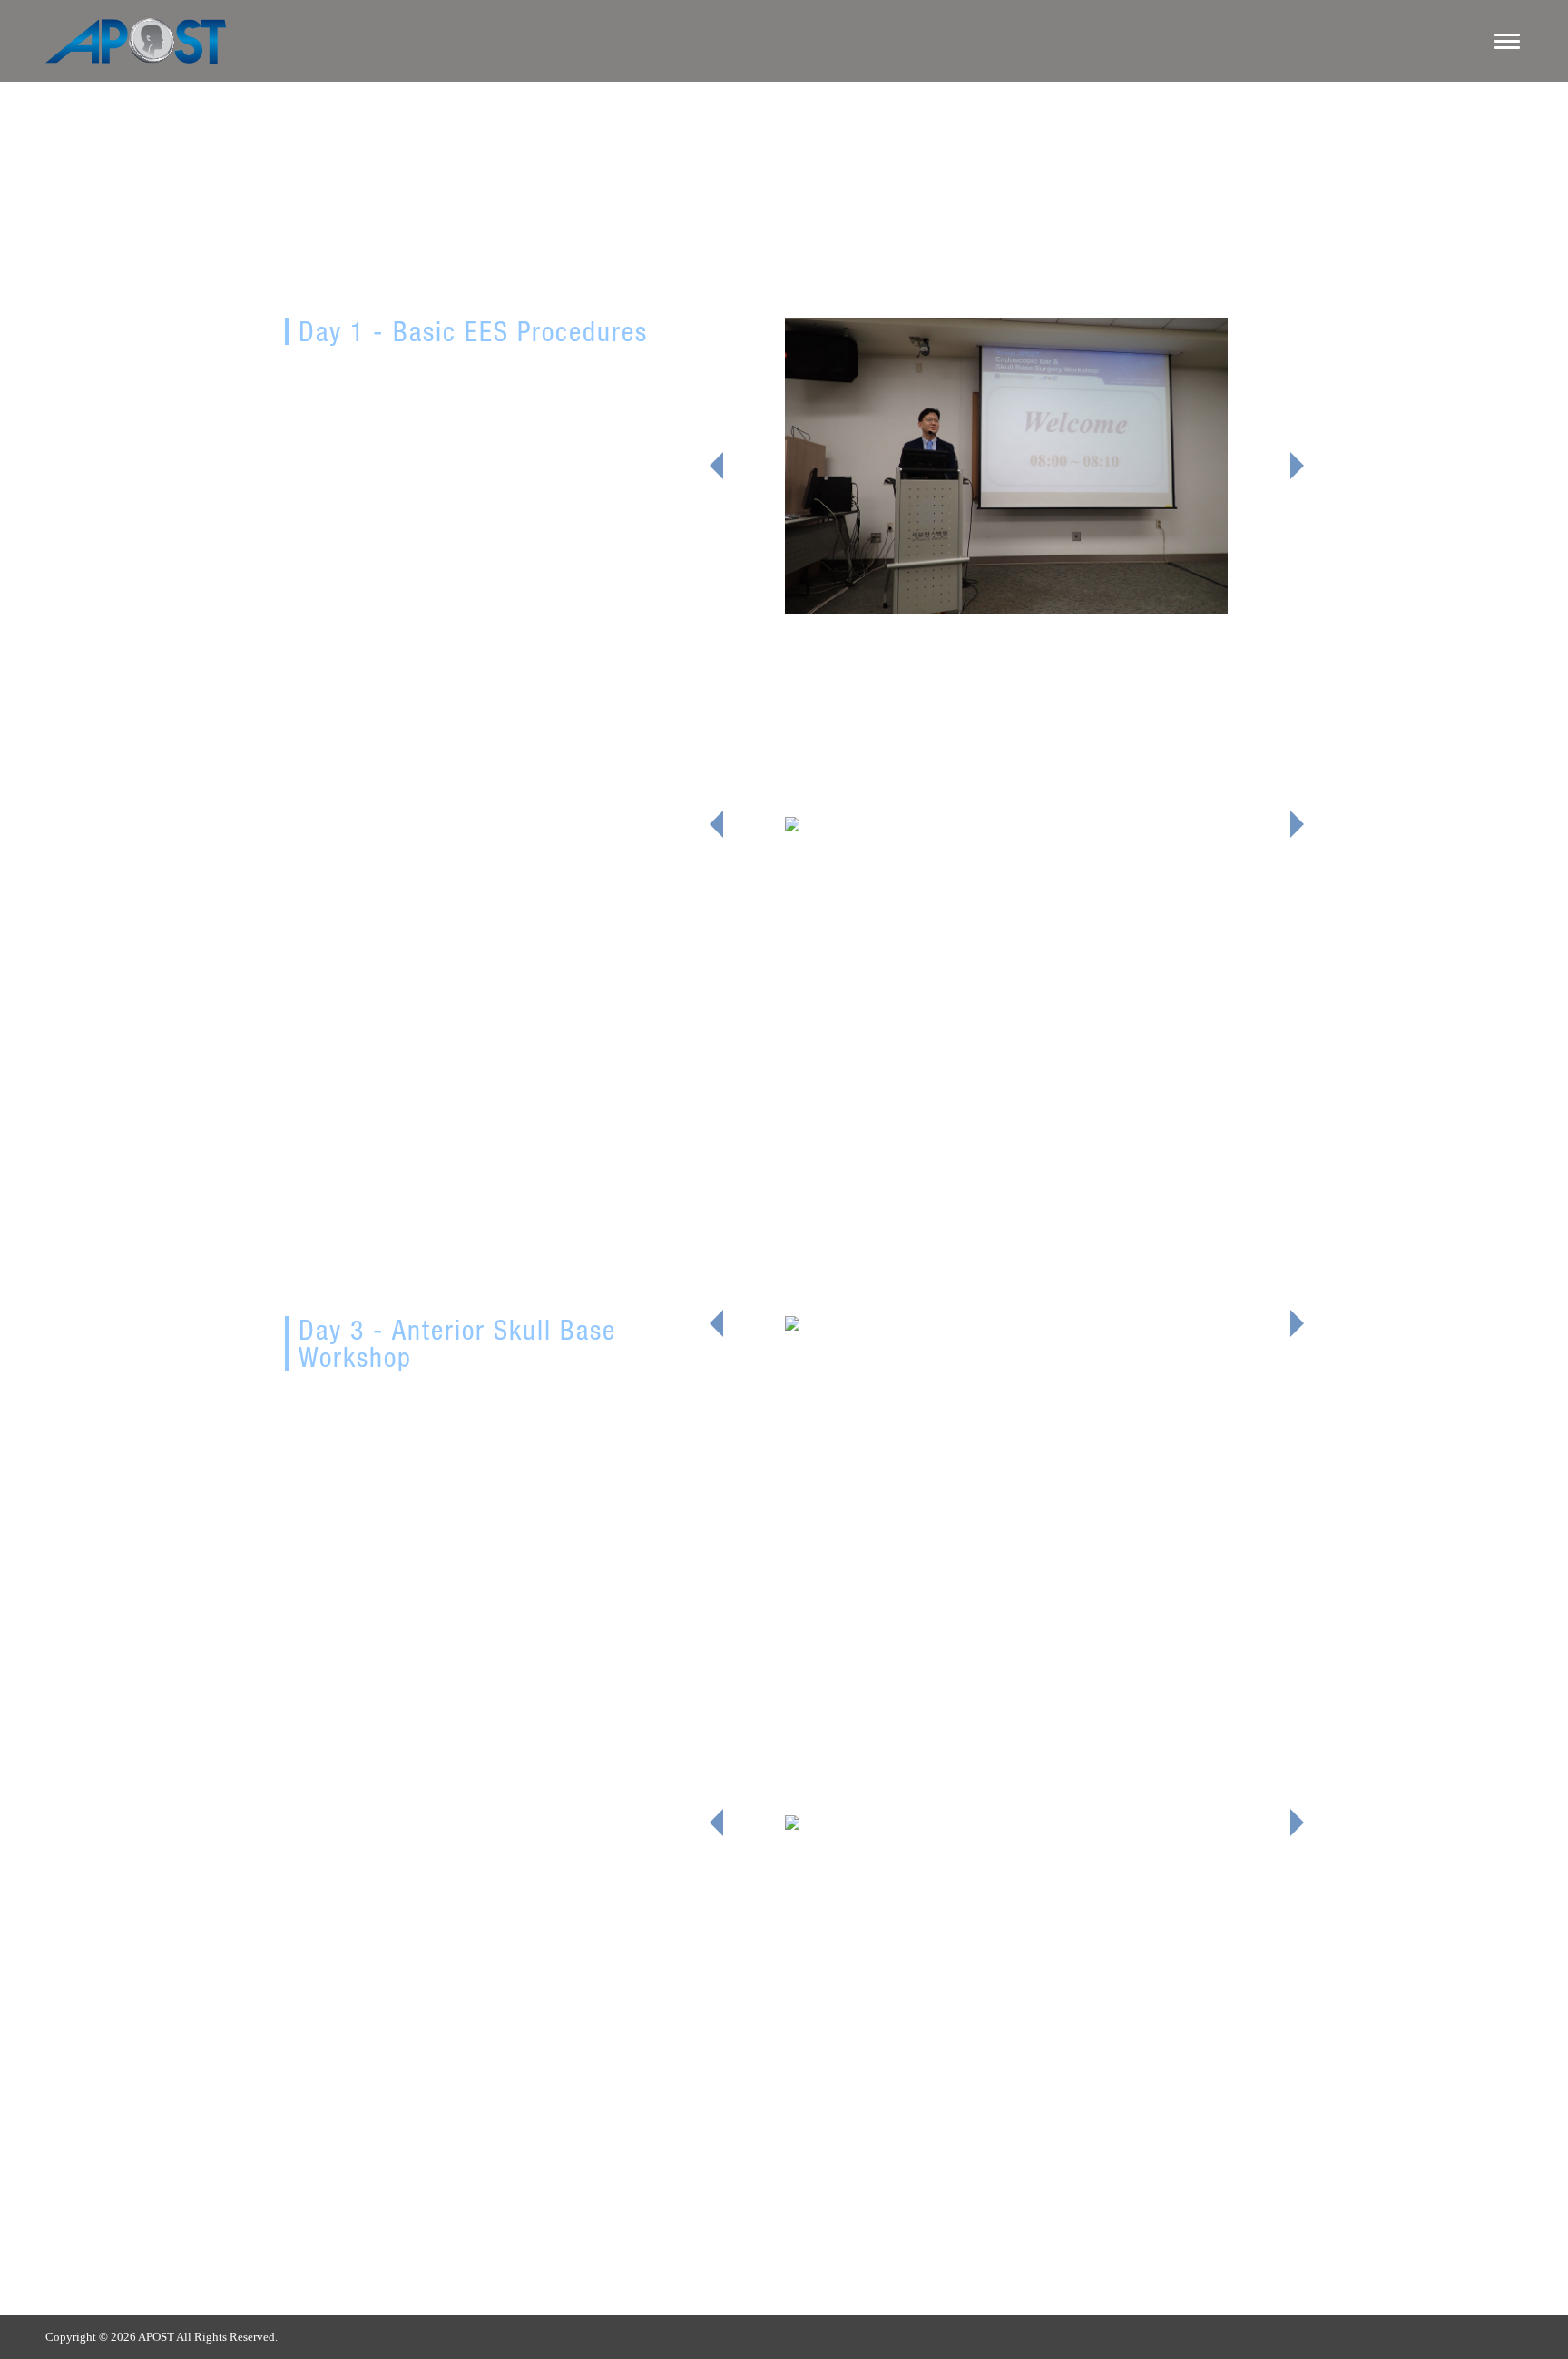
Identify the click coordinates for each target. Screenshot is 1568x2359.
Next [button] (1297, 466)
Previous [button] (716, 466)
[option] (1006, 466)
